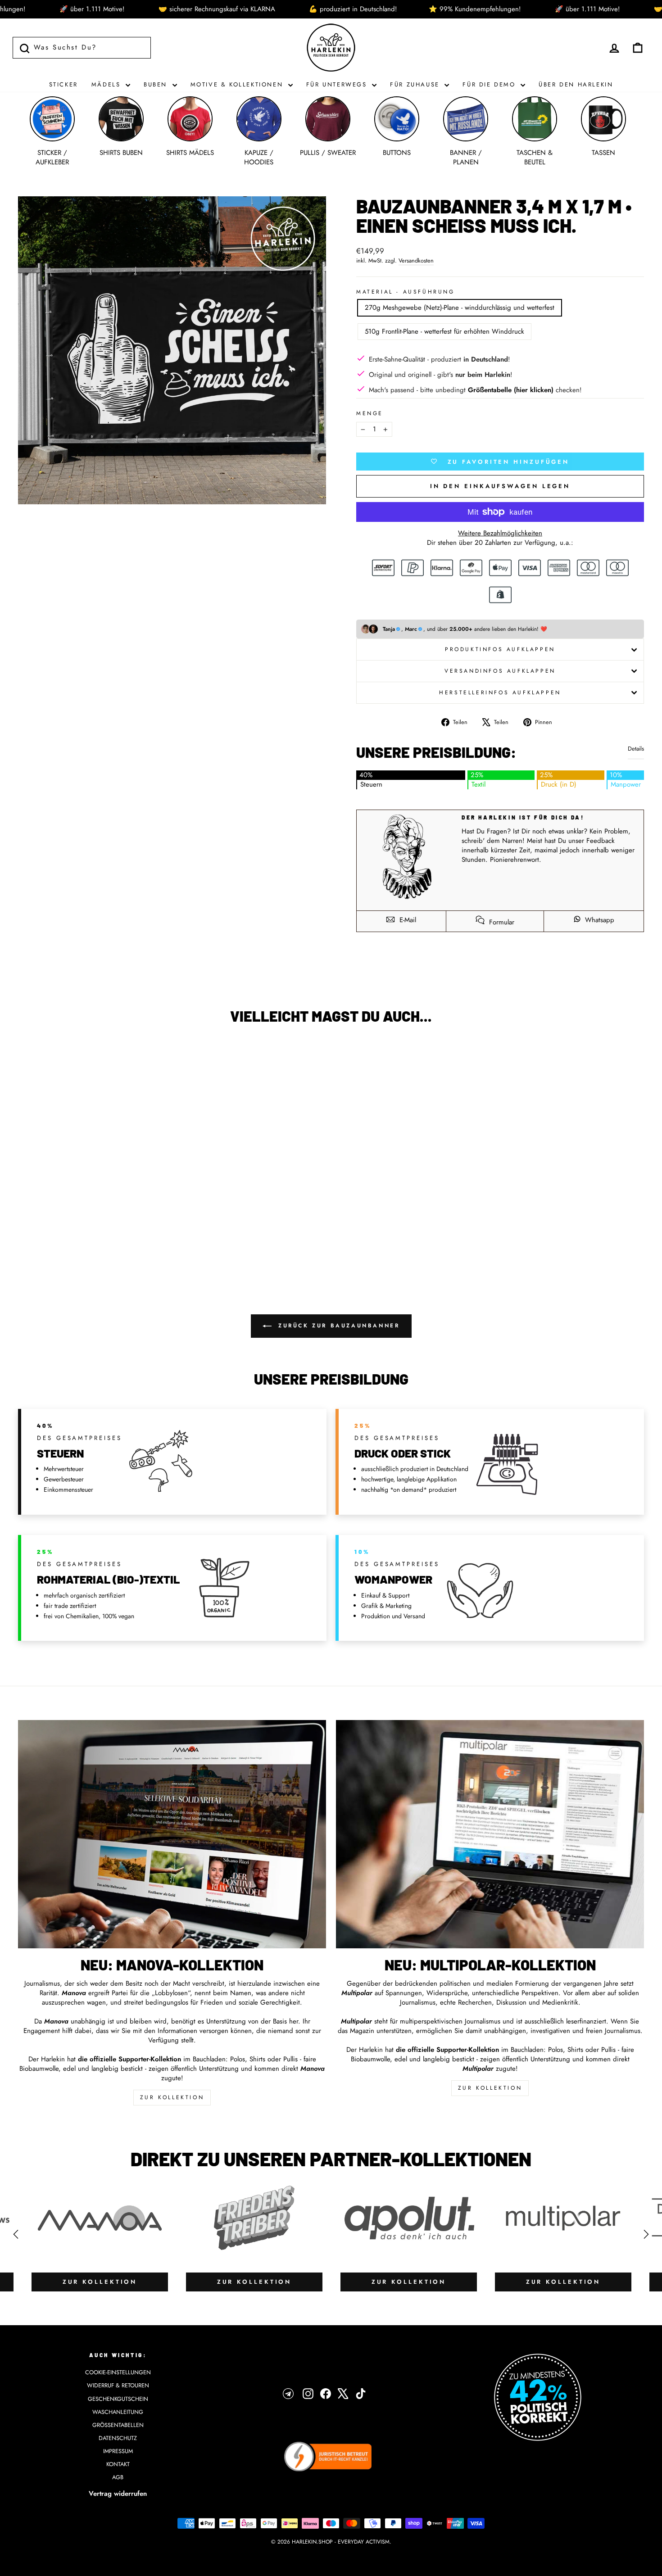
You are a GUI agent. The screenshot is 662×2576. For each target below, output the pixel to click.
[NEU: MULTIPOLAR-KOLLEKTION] (490, 1834)
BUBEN (157, 84)
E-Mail (407, 920)
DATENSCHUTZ (118, 2438)
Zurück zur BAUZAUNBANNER (338, 1326)
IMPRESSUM (118, 2451)
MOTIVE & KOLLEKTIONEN (238, 84)
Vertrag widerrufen (118, 2494)
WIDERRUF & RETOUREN (118, 2385)
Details (636, 749)
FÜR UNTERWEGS (338, 84)
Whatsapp (599, 920)
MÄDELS (107, 84)
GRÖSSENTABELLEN (118, 2425)
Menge (370, 414)
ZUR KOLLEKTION (172, 2097)
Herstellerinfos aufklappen (500, 693)
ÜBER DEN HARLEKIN (576, 84)
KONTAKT (118, 2464)
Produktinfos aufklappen (500, 649)
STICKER (63, 84)
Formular (501, 922)
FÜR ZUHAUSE (416, 84)
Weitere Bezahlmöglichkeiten (500, 533)
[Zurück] (16, 2234)
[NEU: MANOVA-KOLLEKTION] (172, 1834)
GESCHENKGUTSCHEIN (118, 2399)
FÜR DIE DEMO (490, 84)
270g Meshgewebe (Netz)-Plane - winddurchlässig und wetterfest (460, 308)
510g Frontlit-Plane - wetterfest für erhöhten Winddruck (444, 331)
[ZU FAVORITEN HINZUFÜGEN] (29, 1057)
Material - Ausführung (406, 292)
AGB (118, 2477)
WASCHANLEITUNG (118, 2412)
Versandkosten (416, 261)
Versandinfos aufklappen (500, 671)
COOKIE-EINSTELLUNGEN (118, 2372)
